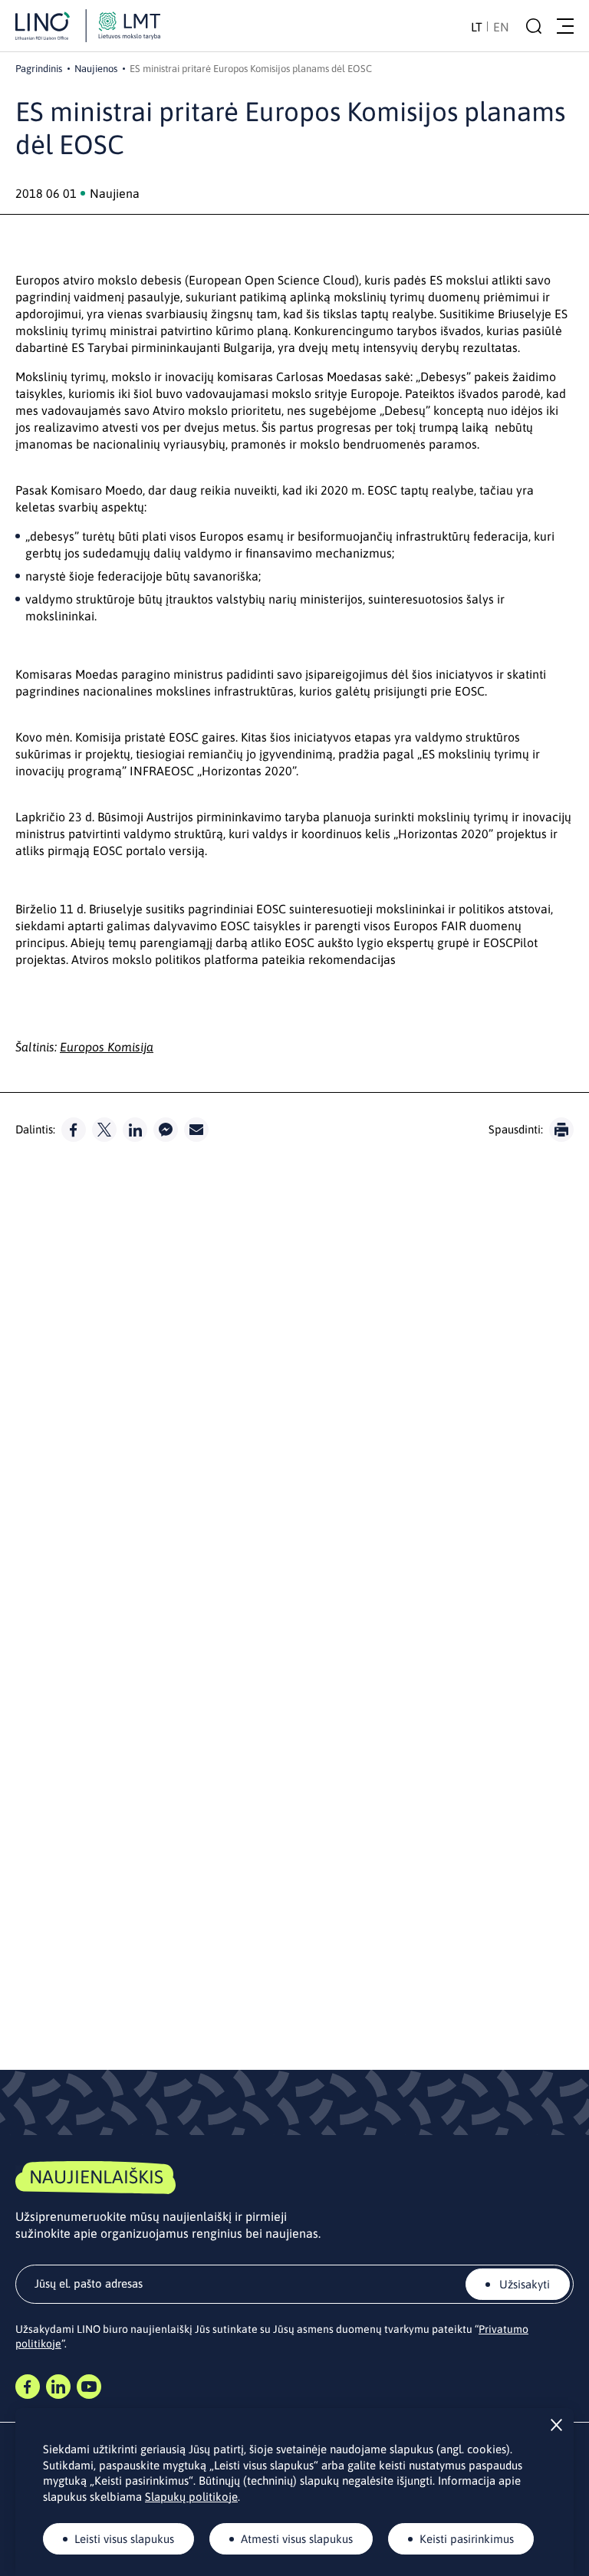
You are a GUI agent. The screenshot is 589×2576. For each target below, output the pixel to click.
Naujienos (96, 69)
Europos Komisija (107, 1047)
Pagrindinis (39, 69)
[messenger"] (166, 1130)
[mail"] (196, 1130)
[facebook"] (74, 1130)
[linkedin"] (135, 1130)
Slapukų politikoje (191, 2497)
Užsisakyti (523, 2284)
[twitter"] (104, 1130)
